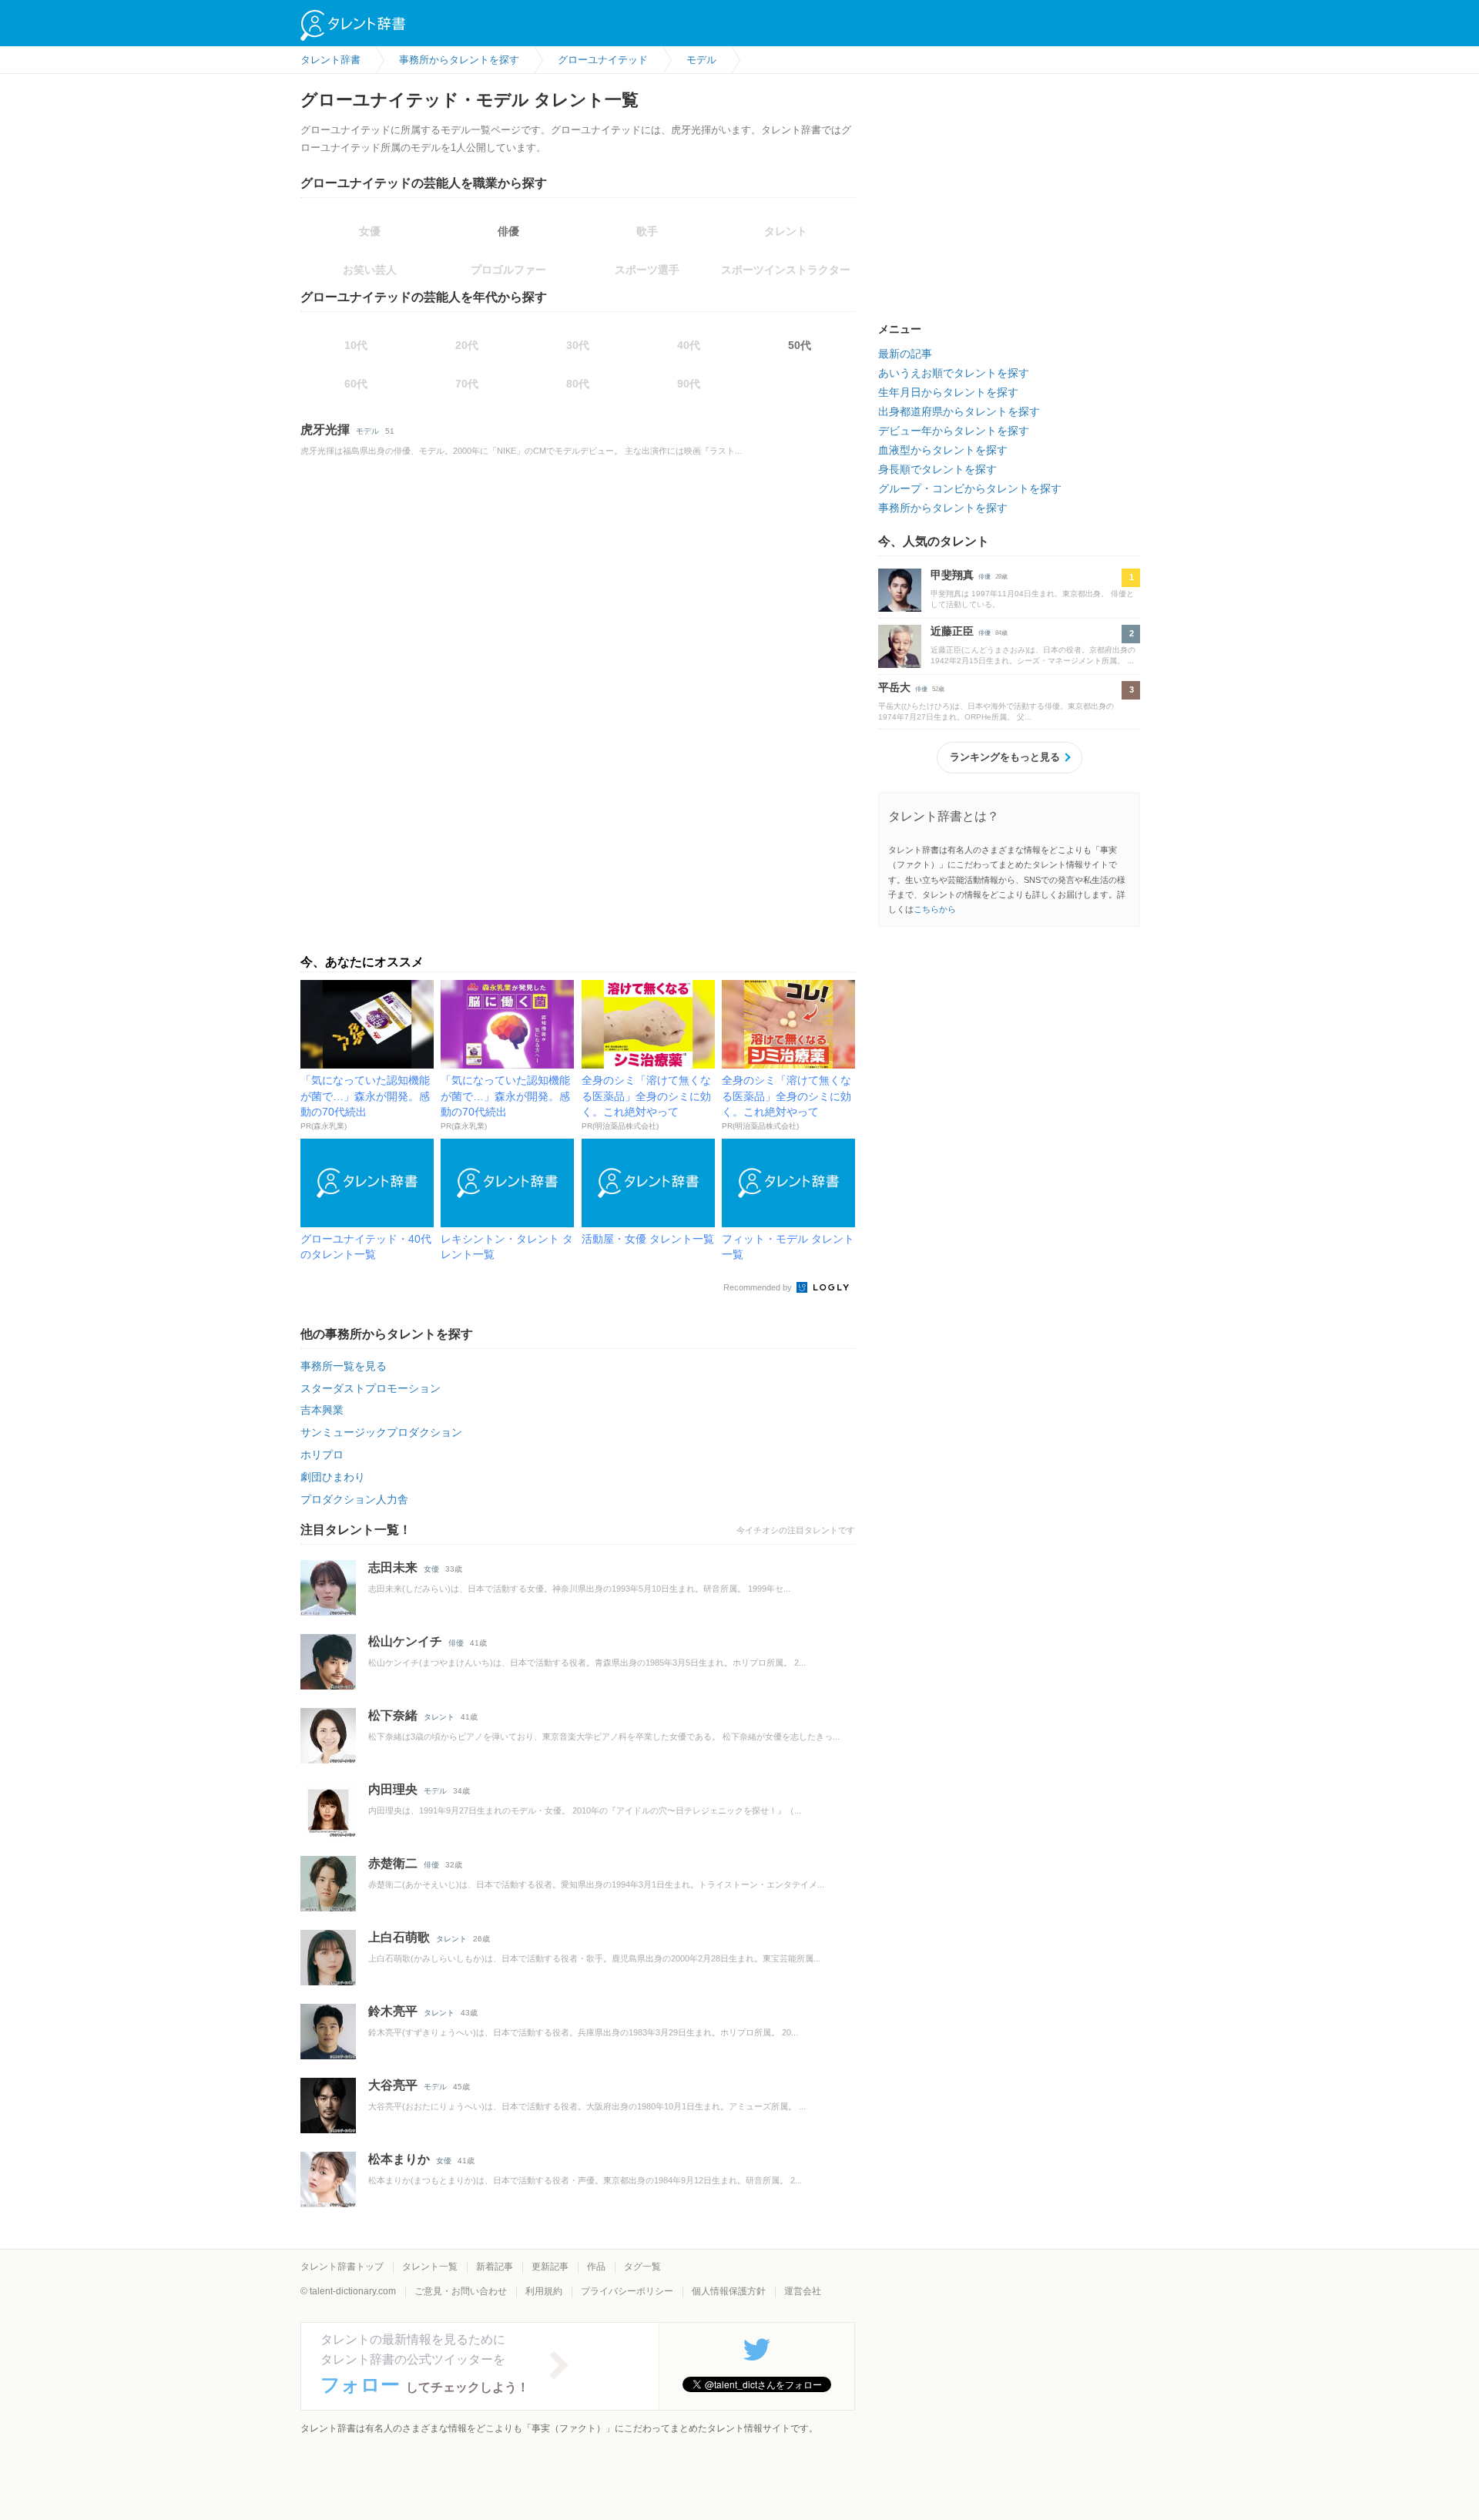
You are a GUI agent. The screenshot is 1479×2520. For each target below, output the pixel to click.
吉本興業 (322, 1410)
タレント (439, 1717)
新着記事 (495, 2267)
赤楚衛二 (393, 1863)
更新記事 (550, 2267)
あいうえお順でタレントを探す (954, 373)
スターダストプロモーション (371, 1388)
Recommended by (759, 1287)
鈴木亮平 (393, 2011)
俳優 (508, 231)
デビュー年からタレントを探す (954, 431)
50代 (800, 345)
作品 (596, 2267)
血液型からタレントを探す (943, 450)
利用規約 (544, 2291)
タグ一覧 (642, 2267)
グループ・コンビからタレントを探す (970, 488)
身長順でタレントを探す (937, 469)
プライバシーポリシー (627, 2291)
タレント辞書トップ (342, 2267)
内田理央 (393, 1789)
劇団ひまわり (333, 1477)
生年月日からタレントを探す (948, 392)
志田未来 (393, 1567)
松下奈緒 (393, 1715)
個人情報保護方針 (729, 2291)
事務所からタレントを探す (943, 508)
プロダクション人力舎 (354, 1499)
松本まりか (399, 2159)
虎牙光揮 (325, 430)
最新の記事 (905, 354)
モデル (367, 431)
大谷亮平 (393, 2085)
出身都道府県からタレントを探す (959, 411)
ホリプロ (322, 1455)
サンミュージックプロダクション (381, 1432)
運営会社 (803, 2291)
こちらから (935, 909)
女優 (431, 1569)
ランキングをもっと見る (1005, 757)
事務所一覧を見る (344, 1366)
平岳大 (894, 687)
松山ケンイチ (405, 1641)
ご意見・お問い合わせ (461, 2291)
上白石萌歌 (399, 1937)
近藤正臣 (952, 631)
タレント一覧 (430, 2267)
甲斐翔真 (952, 575)
